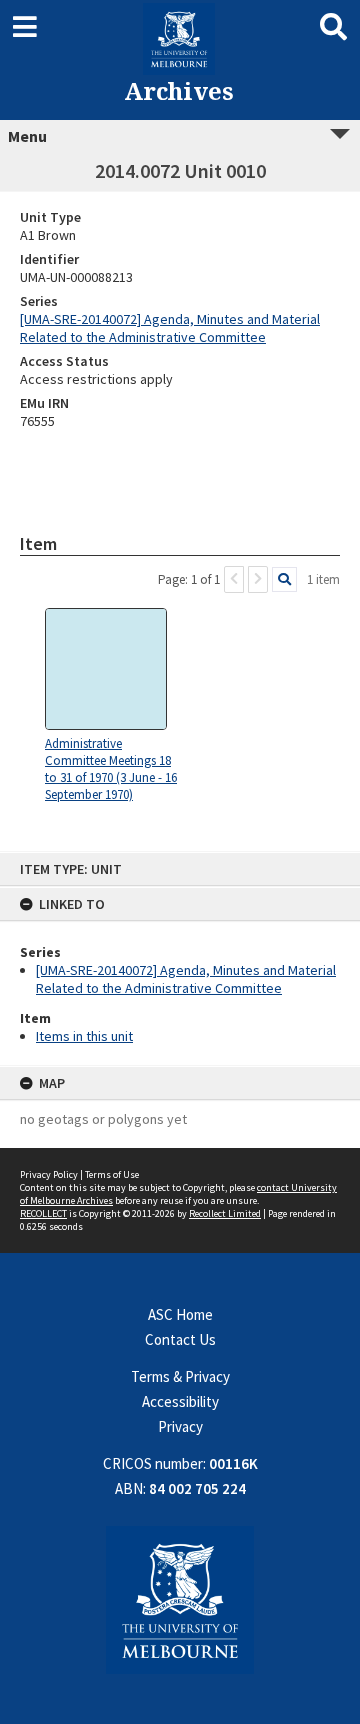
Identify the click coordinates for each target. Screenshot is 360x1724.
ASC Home (180, 1314)
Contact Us (180, 1339)
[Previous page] (234, 579)
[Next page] (258, 579)
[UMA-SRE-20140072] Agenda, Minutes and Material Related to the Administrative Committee (186, 979)
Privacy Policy (49, 1174)
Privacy (180, 1426)
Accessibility (180, 1401)
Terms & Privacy (180, 1376)
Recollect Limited (225, 1213)
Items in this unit (84, 1036)
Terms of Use (112, 1174)
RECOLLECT (43, 1213)
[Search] (284, 579)
